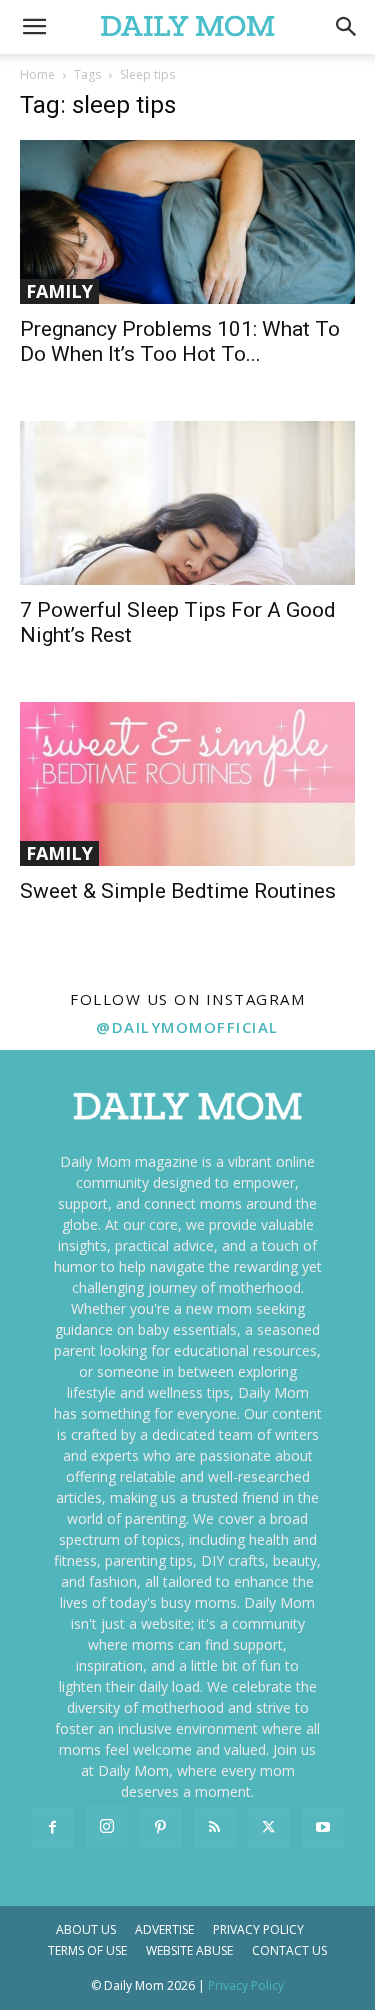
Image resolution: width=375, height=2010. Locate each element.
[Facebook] (53, 1828)
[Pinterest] (161, 1828)
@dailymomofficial (187, 1027)
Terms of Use (87, 1950)
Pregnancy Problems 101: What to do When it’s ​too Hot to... (180, 341)
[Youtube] (323, 1828)
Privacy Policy (258, 1929)
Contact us (289, 1950)
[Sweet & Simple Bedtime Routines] (187, 784)
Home (37, 74)
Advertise (164, 1929)
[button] (347, 27)
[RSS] (215, 1828)
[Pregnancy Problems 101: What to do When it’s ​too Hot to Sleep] (187, 222)
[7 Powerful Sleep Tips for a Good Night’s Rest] (187, 503)
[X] (269, 1828)
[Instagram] (107, 1827)
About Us (86, 1929)
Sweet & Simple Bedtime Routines (178, 891)
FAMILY (59, 291)
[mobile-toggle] (34, 27)
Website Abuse (189, 1950)
